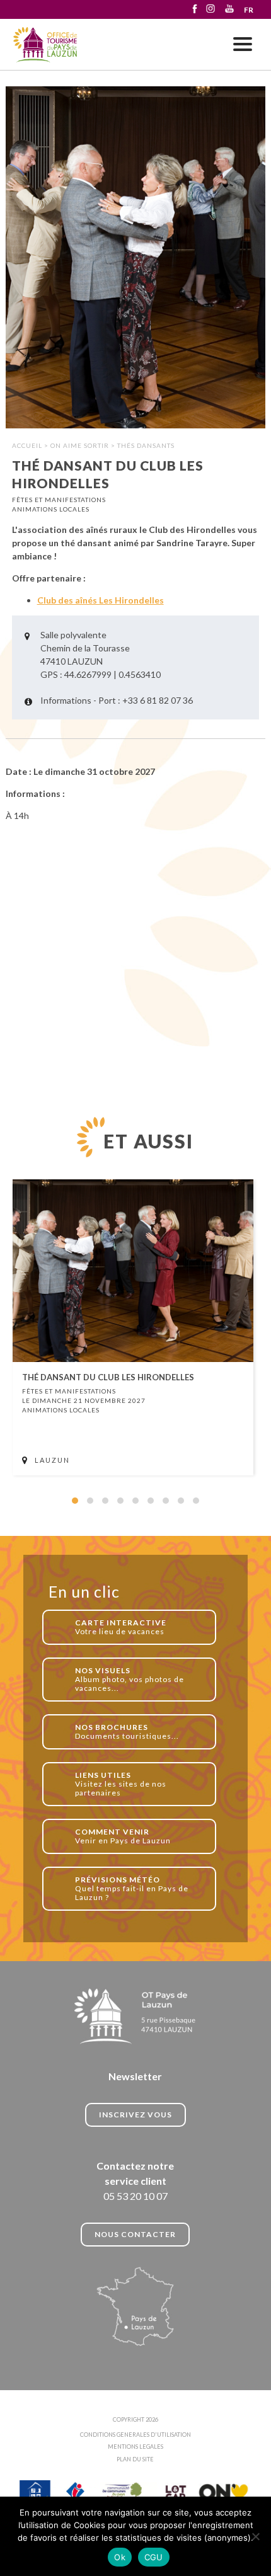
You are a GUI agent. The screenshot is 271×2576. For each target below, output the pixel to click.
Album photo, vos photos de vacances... (130, 1679)
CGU (154, 2557)
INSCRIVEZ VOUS (135, 2115)
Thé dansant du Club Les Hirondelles (46, 45)
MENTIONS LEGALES (135, 2447)
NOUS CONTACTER (135, 2234)
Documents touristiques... (127, 1732)
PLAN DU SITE (135, 2459)
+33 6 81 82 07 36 (158, 700)
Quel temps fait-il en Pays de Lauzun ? (132, 1888)
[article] (133, 1327)
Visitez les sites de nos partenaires (121, 1784)
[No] (255, 2536)
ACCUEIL (27, 445)
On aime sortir (80, 445)
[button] (75, 1501)
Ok (120, 2557)
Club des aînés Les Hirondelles (101, 600)
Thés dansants (146, 445)
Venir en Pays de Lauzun (123, 1836)
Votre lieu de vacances (121, 1627)
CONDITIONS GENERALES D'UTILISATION (135, 2435)
